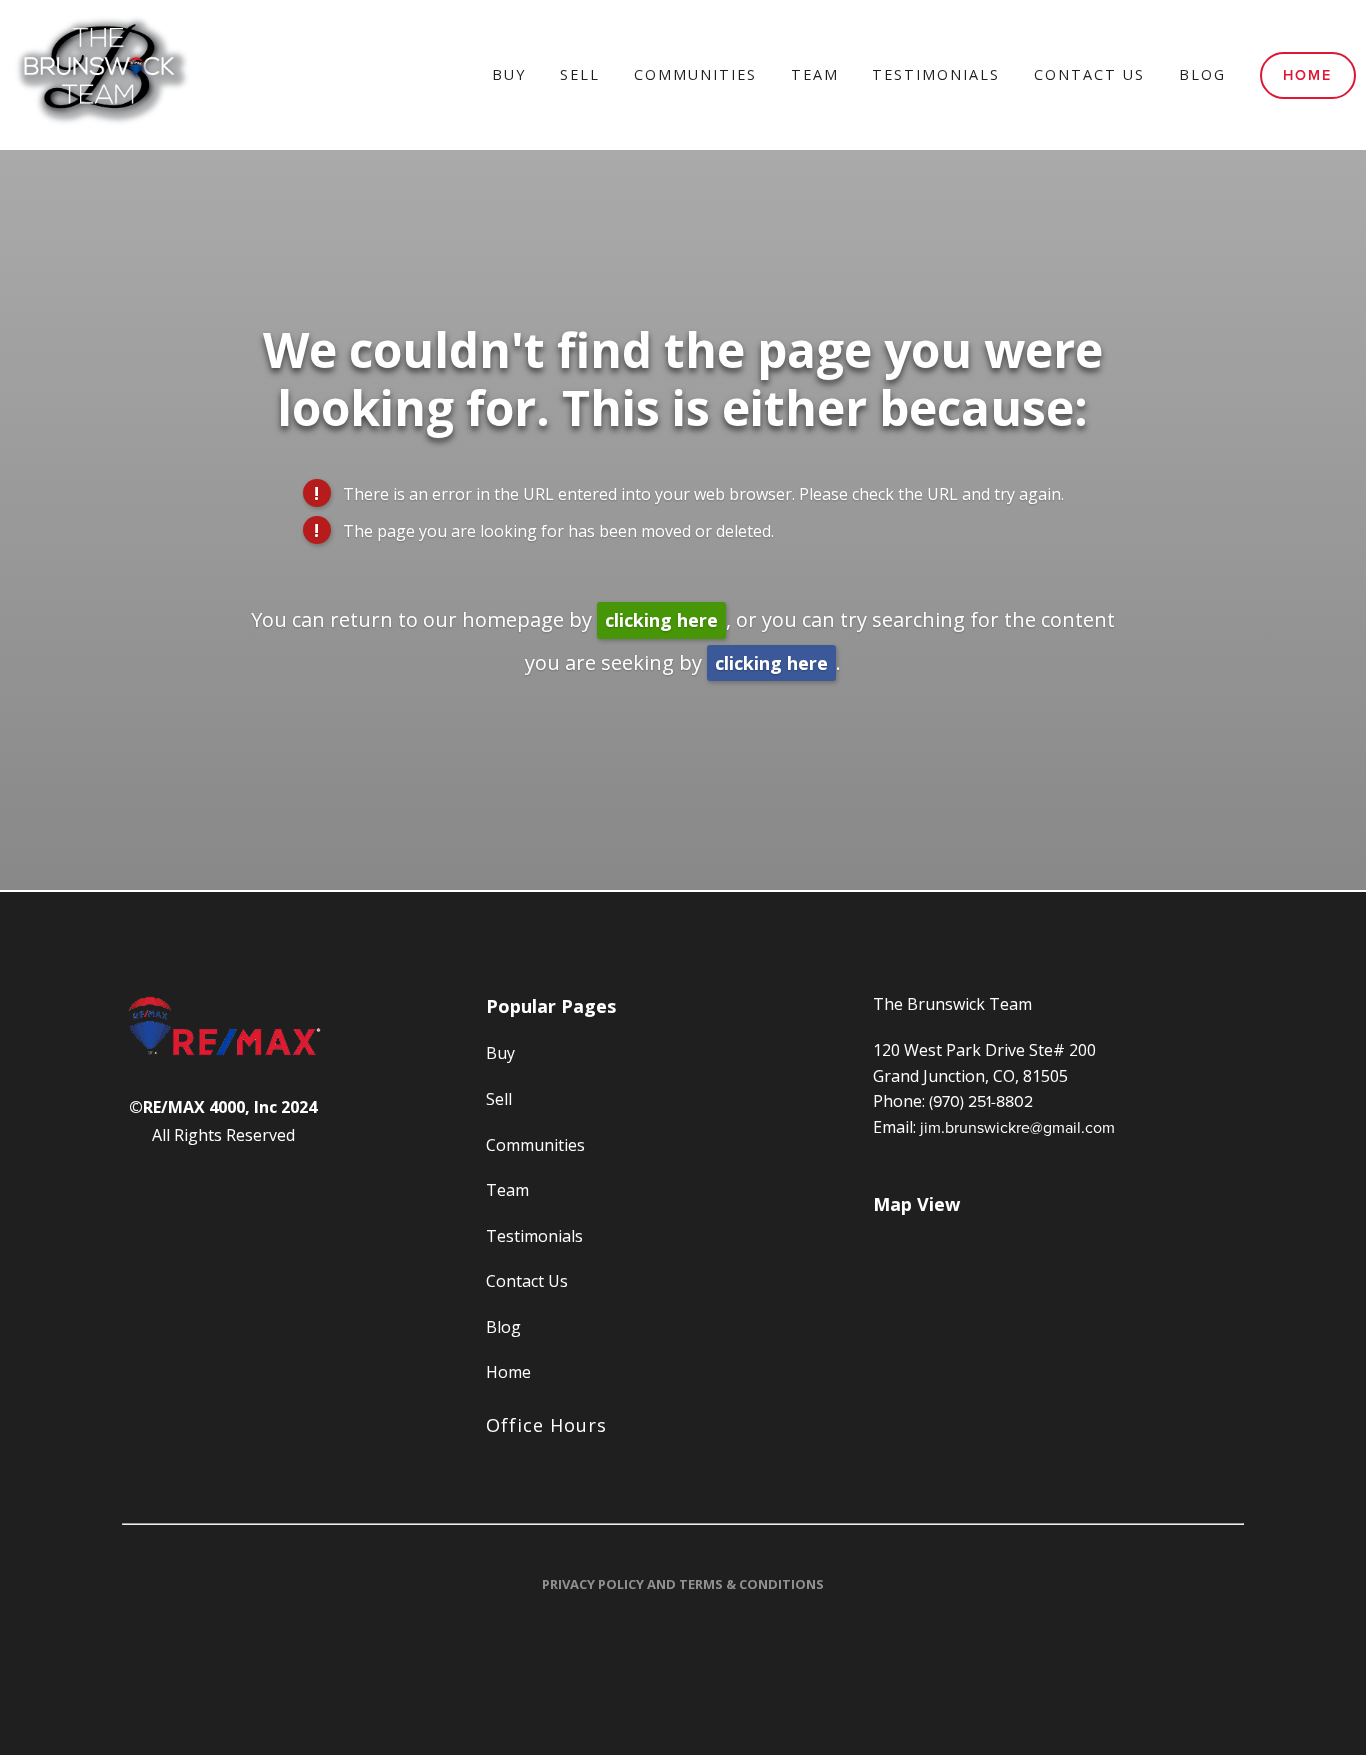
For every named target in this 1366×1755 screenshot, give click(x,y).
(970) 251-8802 (981, 1101)
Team (815, 74)
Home (1307, 74)
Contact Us (1089, 74)
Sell (580, 74)
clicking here (661, 620)
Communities (695, 74)
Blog (1202, 74)
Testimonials (936, 74)
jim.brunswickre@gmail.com (1017, 1127)
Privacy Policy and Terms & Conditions (683, 1584)
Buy (509, 74)
